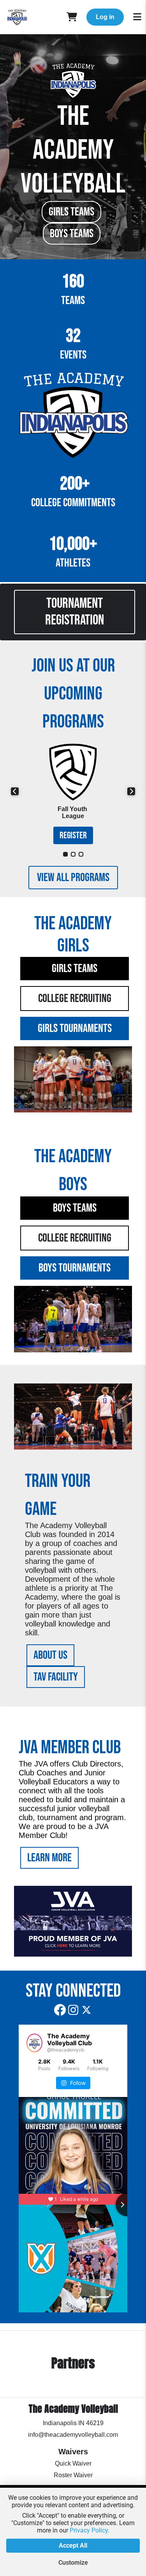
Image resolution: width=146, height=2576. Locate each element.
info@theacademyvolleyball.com (73, 2435)
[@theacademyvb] (34, 2043)
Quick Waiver (73, 2463)
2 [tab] (73, 854)
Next (131, 791)
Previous (15, 791)
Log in (105, 17)
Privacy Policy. (90, 2530)
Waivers (73, 2452)
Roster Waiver (73, 2475)
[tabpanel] (73, 791)
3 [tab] (81, 854)
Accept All (73, 2545)
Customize (73, 2563)
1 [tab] (65, 854)
